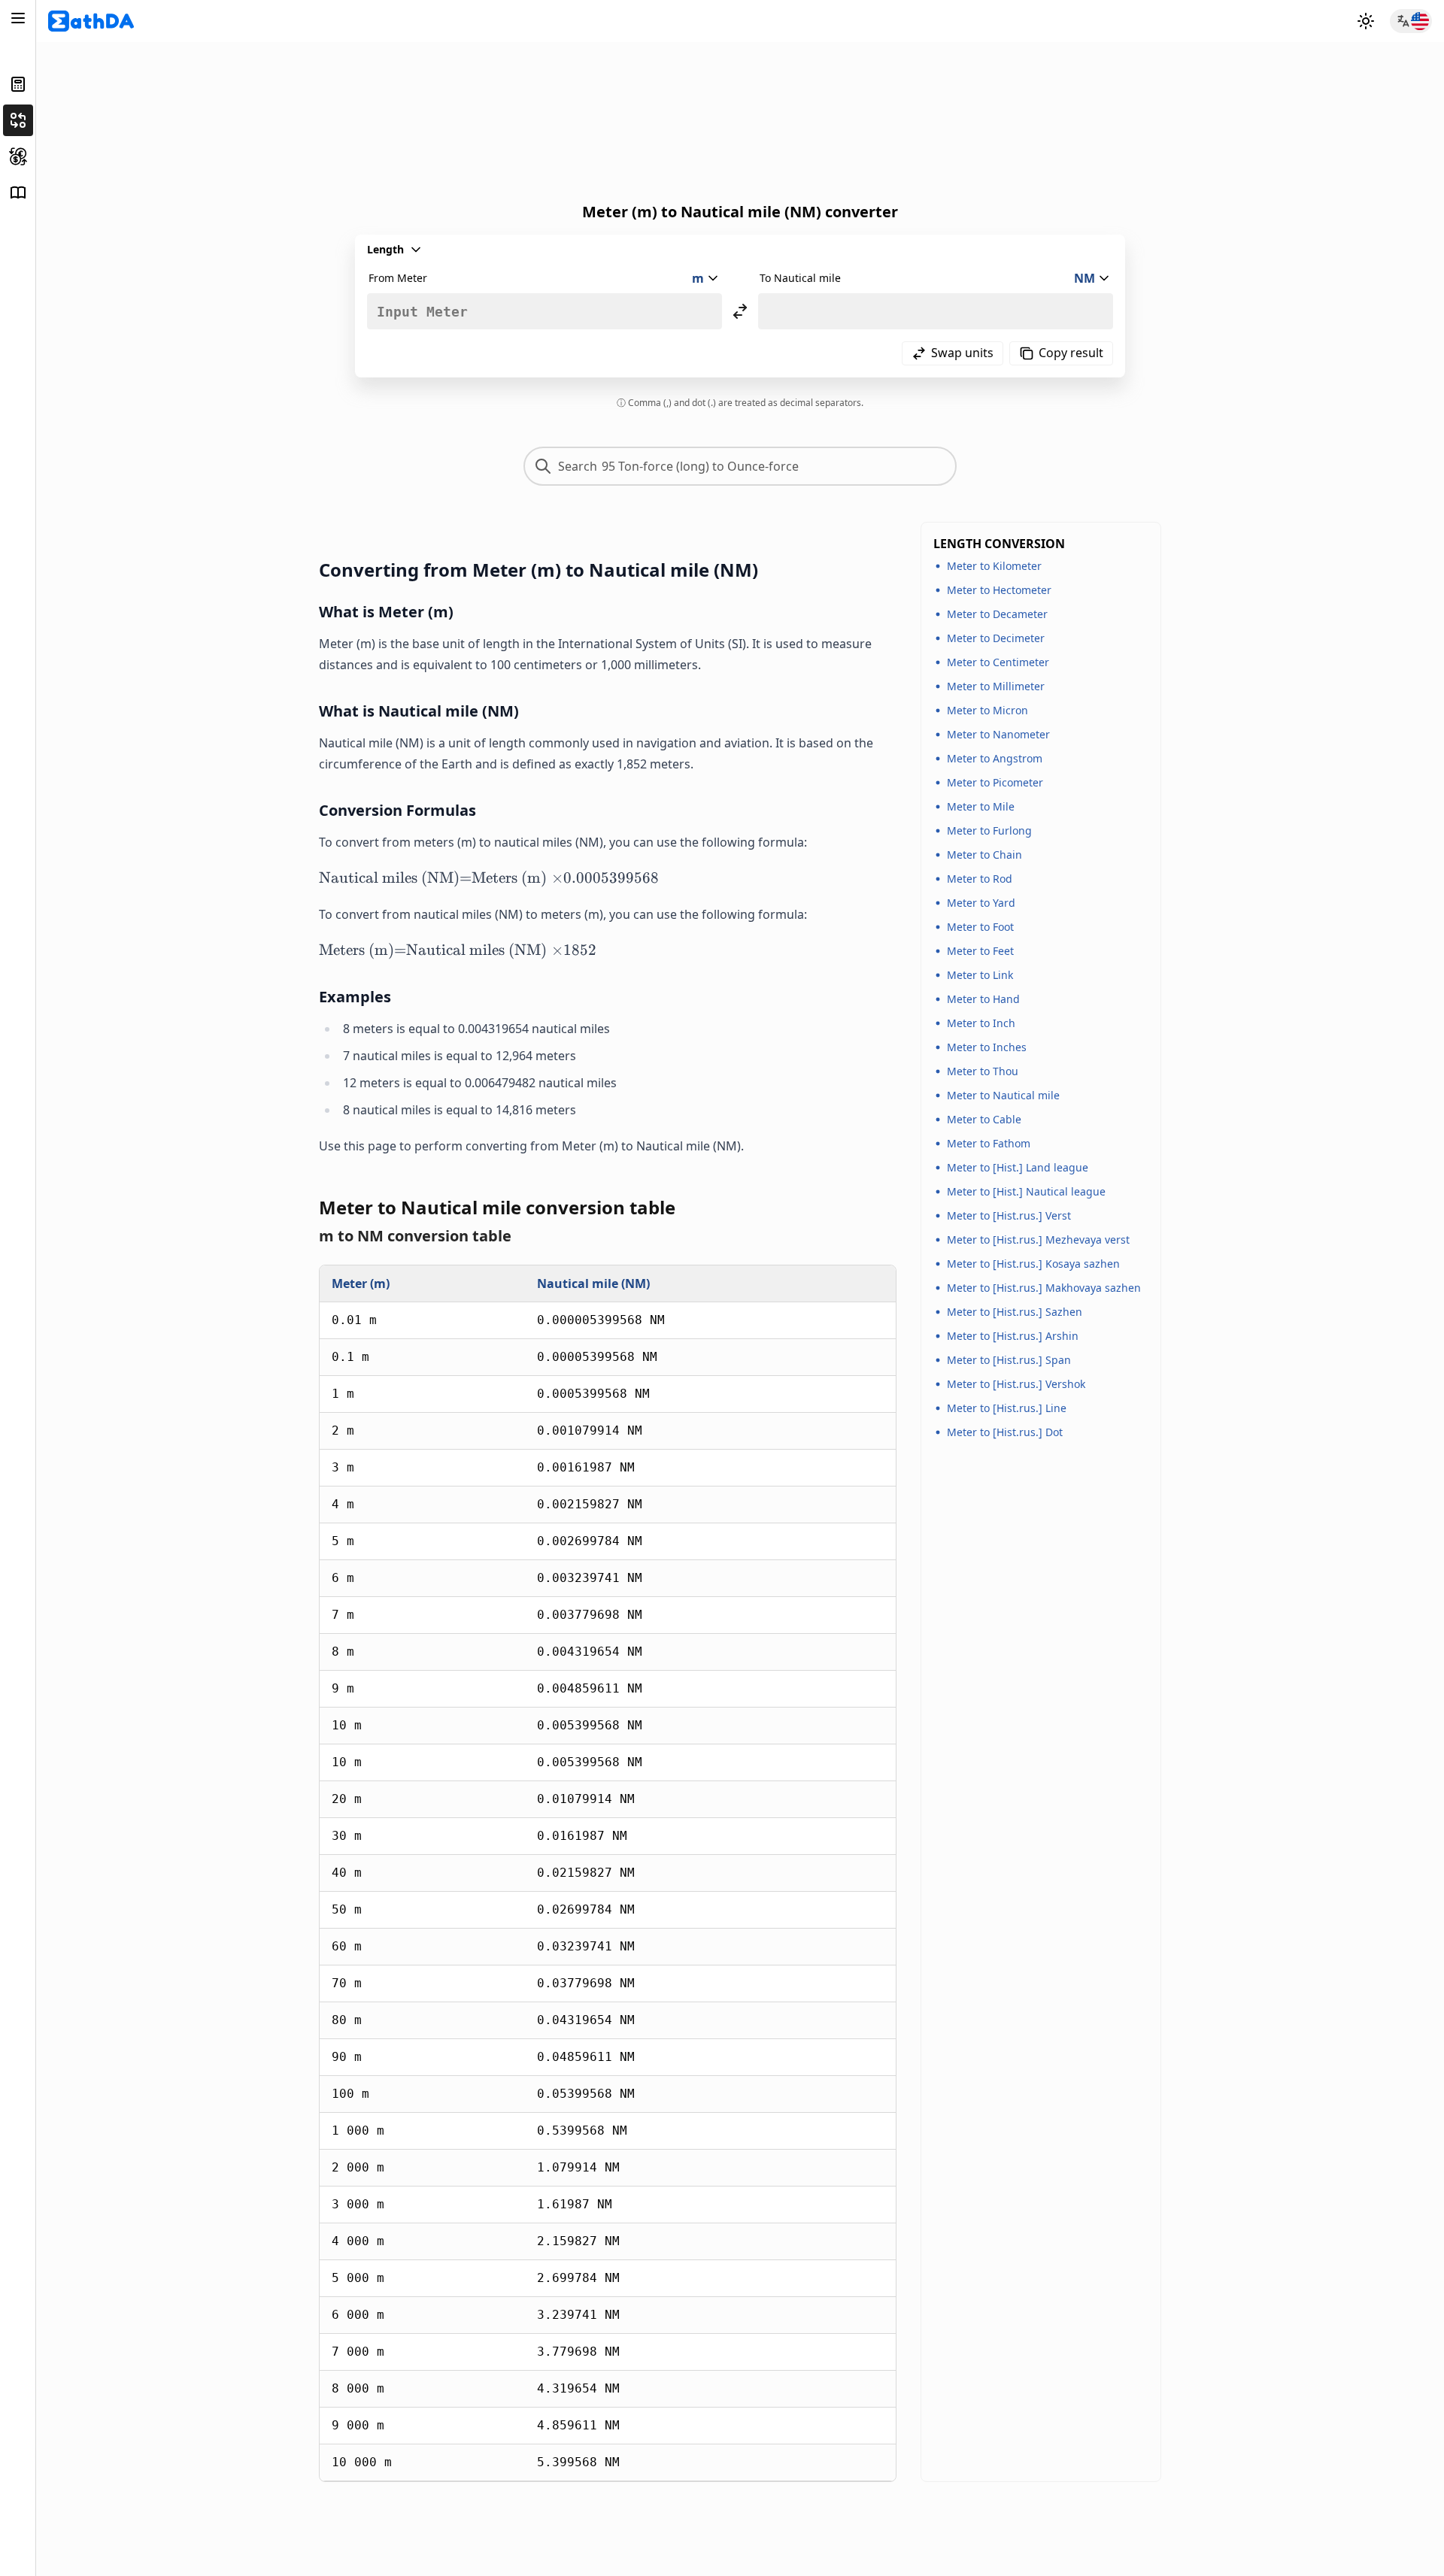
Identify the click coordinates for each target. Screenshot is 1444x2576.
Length (385, 249)
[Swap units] (740, 311)
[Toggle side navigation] (18, 18)
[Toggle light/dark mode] (1366, 21)
